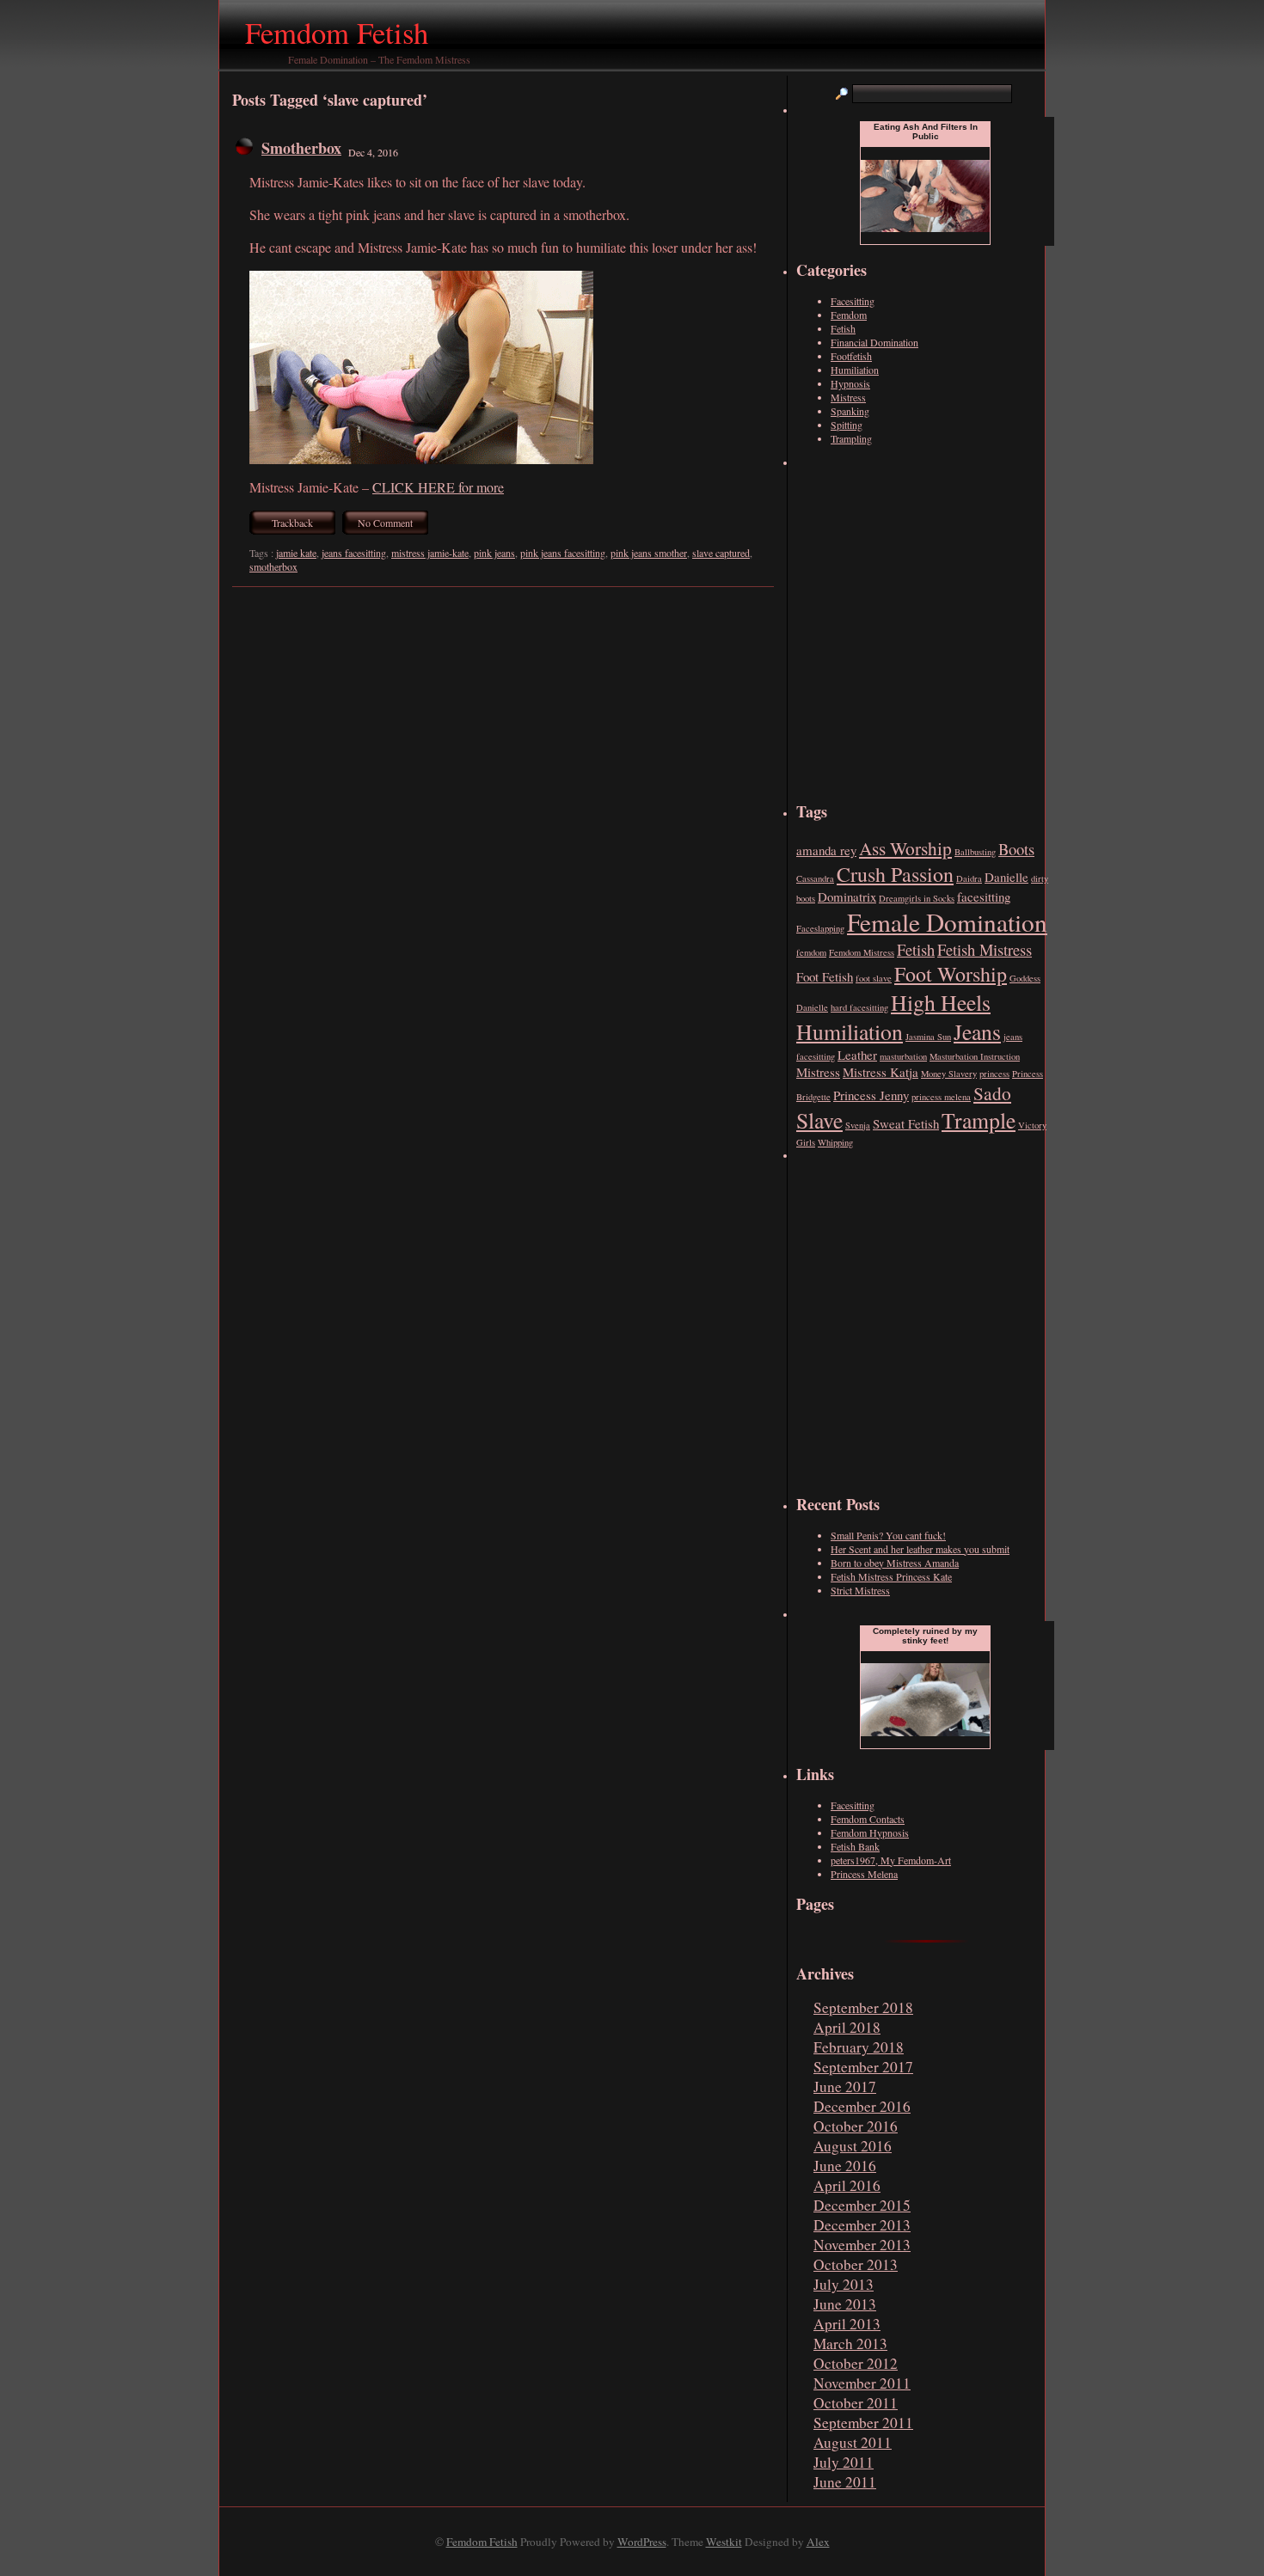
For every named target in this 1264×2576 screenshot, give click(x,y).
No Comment (385, 523)
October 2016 (856, 2126)
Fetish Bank (855, 1846)
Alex (818, 2542)
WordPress (642, 2542)
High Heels (941, 1002)
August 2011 (853, 2442)
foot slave (874, 978)
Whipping (835, 1142)
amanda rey (826, 850)
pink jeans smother (649, 553)
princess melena (941, 1097)
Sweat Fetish (906, 1123)
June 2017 (845, 2086)
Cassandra (815, 878)
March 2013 (850, 2343)
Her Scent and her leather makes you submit (920, 1549)
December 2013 (862, 2225)
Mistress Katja (881, 1072)
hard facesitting (859, 1007)
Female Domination (947, 922)
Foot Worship (951, 974)
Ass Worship (905, 848)
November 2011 (862, 2383)
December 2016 (862, 2106)
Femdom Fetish (337, 32)
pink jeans (494, 553)
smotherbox (273, 566)
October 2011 (856, 2403)
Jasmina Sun (928, 1037)
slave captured (721, 553)
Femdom (849, 315)
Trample (979, 1120)
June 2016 (845, 2166)
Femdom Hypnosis (870, 1833)
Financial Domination (874, 342)
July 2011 (844, 2462)
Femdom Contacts (868, 1819)
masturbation (903, 1056)
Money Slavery (949, 1074)
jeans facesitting (354, 553)
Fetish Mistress (985, 949)
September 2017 (863, 2067)
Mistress (848, 397)
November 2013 (862, 2245)
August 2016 (853, 2146)
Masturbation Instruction (975, 1056)
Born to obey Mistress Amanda (895, 1563)
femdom (811, 952)
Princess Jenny (871, 1095)
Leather (857, 1055)
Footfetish (851, 356)
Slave (819, 1120)
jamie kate (296, 553)
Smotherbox (301, 148)
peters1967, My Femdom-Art (891, 1860)
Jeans (977, 1031)
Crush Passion (895, 874)
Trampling (851, 438)
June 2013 (845, 2304)
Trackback (292, 523)
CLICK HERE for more (438, 487)
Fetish (843, 328)
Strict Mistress (860, 1590)
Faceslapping (820, 928)
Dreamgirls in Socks (917, 898)
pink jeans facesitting (563, 553)
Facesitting (853, 301)
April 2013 (847, 2324)
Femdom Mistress (862, 952)
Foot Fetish (825, 976)
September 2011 (863, 2423)
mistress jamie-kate (430, 553)
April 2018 (847, 2027)
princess (994, 1074)
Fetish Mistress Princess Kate (891, 1576)
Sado (992, 1093)
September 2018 (863, 2007)
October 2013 (856, 2264)
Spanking (850, 411)
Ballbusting (975, 852)
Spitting (847, 425)
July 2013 (844, 2284)
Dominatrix (847, 896)
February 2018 (859, 2047)
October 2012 (856, 2363)
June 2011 (845, 2482)
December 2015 (862, 2205)
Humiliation (855, 370)
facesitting (984, 896)
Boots (1016, 849)
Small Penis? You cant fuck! (888, 1535)
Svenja (858, 1125)
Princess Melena (864, 1874)
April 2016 (847, 2185)
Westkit (724, 2542)
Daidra (969, 878)
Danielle (1006, 877)
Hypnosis (850, 383)
